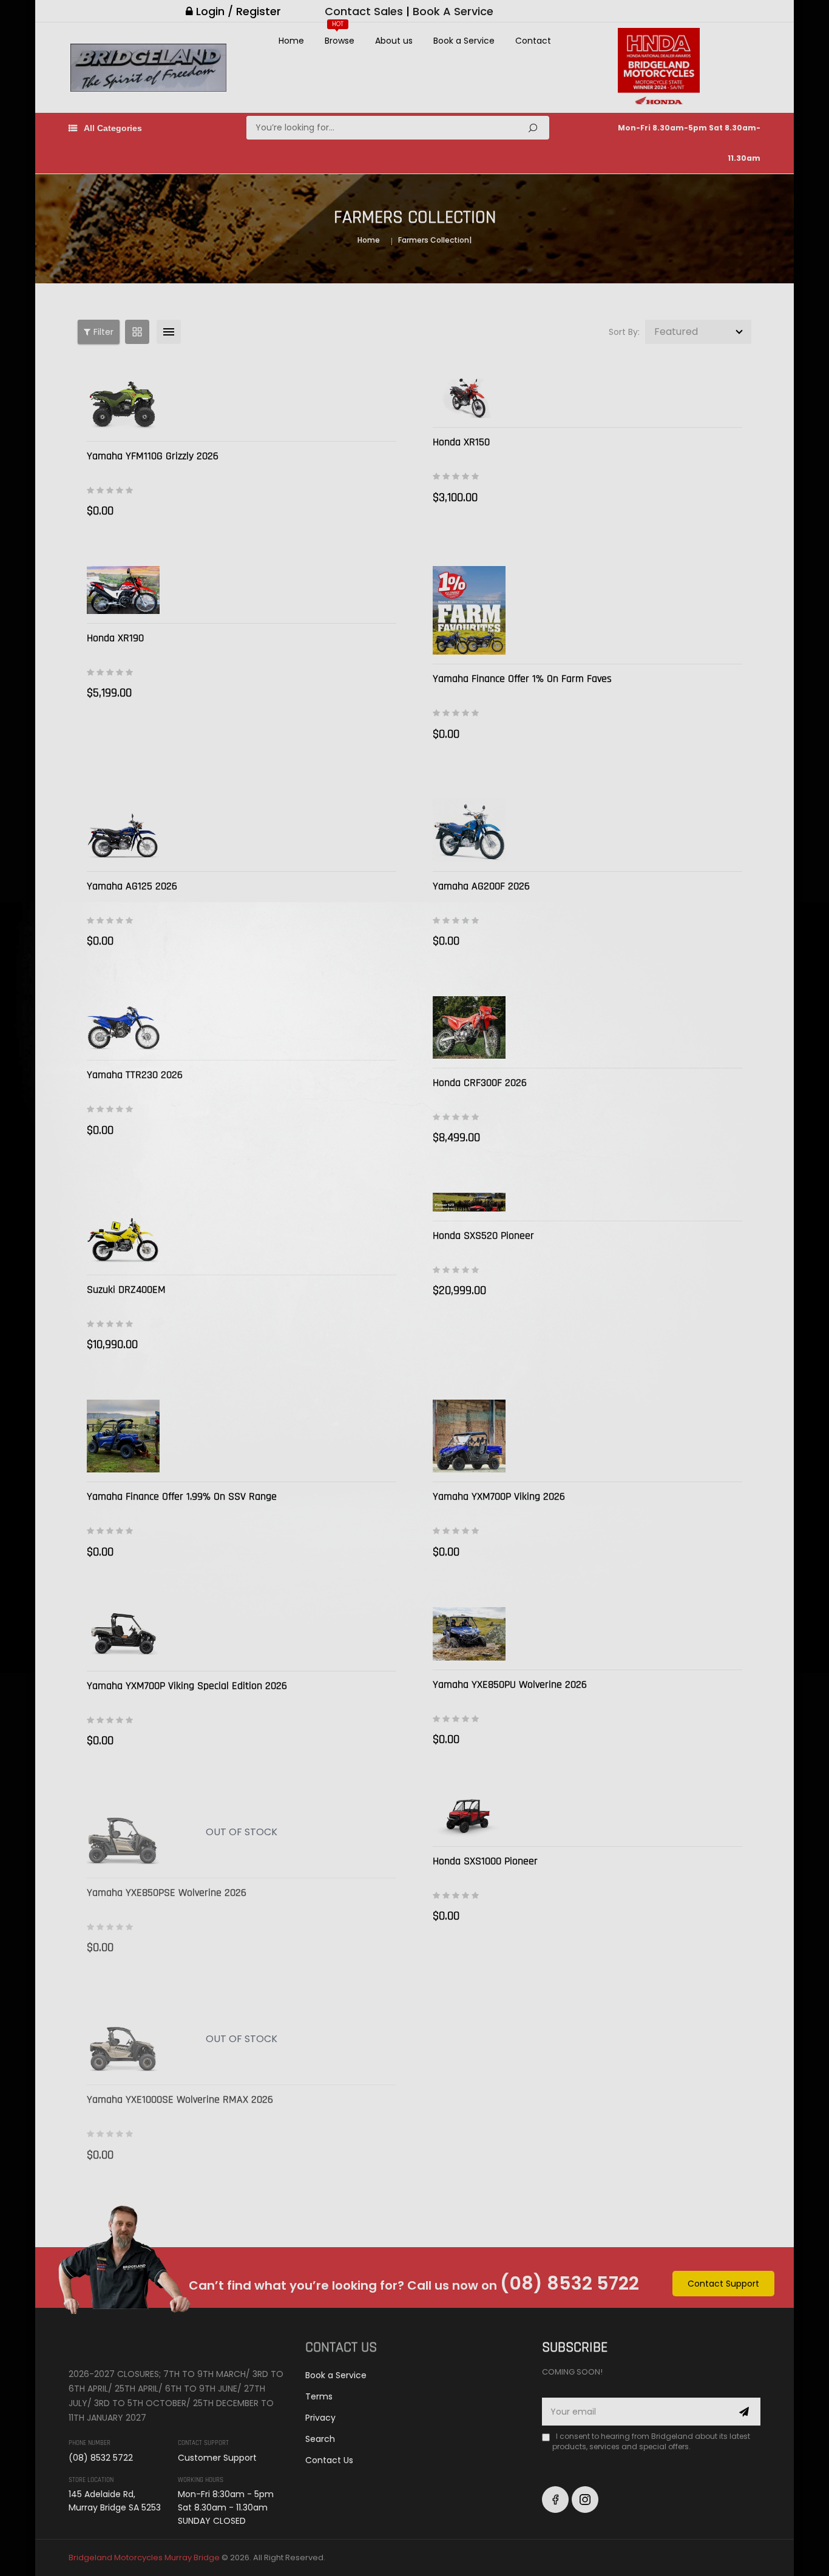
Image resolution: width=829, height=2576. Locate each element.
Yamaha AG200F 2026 (481, 886)
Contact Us (329, 2460)
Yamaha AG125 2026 (132, 886)
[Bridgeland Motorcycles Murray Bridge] (125, 2345)
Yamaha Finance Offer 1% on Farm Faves (522, 679)
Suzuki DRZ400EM (126, 1290)
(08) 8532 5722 (570, 2283)
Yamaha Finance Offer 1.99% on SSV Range (182, 1496)
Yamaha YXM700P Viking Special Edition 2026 (187, 1686)
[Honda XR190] (123, 590)
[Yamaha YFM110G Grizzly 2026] (123, 405)
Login (210, 11)
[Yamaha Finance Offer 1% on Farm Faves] (469, 610)
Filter (103, 332)
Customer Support (217, 2458)
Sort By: (624, 332)
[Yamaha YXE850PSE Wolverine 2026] (123, 1832)
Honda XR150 (461, 442)
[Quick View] (384, 413)
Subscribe (744, 2412)
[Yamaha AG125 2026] (123, 826)
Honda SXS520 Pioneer (483, 1236)
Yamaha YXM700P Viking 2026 (499, 1496)
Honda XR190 (115, 638)
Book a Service (336, 2375)
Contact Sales (364, 11)
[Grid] (137, 332)
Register (259, 11)
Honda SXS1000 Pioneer (485, 1861)
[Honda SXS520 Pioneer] (469, 1202)
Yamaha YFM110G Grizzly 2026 (153, 456)
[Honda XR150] (469, 398)
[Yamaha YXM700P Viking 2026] (469, 1436)
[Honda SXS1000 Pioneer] (469, 1816)
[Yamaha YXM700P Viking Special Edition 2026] (123, 1634)
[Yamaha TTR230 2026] (123, 1023)
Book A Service (453, 11)
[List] (169, 332)
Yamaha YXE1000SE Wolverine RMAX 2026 (180, 2099)
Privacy (320, 2418)
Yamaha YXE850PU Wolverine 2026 (510, 1684)
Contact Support (723, 2284)
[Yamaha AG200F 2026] (469, 826)
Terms (319, 2396)
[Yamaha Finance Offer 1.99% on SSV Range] (123, 1436)
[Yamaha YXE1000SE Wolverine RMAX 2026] (123, 2039)
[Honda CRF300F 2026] (469, 1027)
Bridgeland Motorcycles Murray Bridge (144, 2557)
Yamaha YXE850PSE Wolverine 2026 (167, 1893)
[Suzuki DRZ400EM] (123, 1229)
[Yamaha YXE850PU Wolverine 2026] (469, 1634)
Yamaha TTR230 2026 (135, 1075)
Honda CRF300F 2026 (480, 1083)
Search (533, 128)
